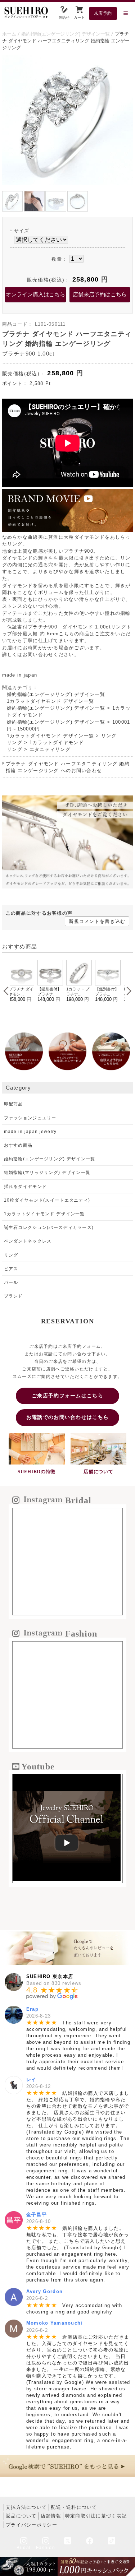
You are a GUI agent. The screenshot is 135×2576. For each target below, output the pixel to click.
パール (11, 1282)
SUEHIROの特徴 (37, 1472)
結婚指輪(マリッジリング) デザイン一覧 (47, 1173)
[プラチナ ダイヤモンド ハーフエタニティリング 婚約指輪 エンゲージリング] (68, 184)
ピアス (11, 1269)
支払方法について (26, 2507)
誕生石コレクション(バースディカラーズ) (49, 1227)
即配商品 (13, 1104)
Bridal (24, 2548)
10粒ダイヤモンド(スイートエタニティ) (47, 1200)
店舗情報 (51, 2516)
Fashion (46, 2548)
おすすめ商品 (18, 1145)
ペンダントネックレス (28, 1241)
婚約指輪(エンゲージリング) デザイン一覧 (56, 694)
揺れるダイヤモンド (26, 1187)
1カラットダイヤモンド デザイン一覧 (50, 701)
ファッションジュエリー (30, 1118)
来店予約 (103, 13)
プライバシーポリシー (31, 2525)
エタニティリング (50, 749)
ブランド (13, 1296)
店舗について (98, 1472)
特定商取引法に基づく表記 (96, 2516)
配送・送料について (74, 2507)
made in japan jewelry (30, 1132)
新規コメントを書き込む (97, 921)
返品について (21, 2516)
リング (109, 736)
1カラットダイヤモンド (57, 742)
